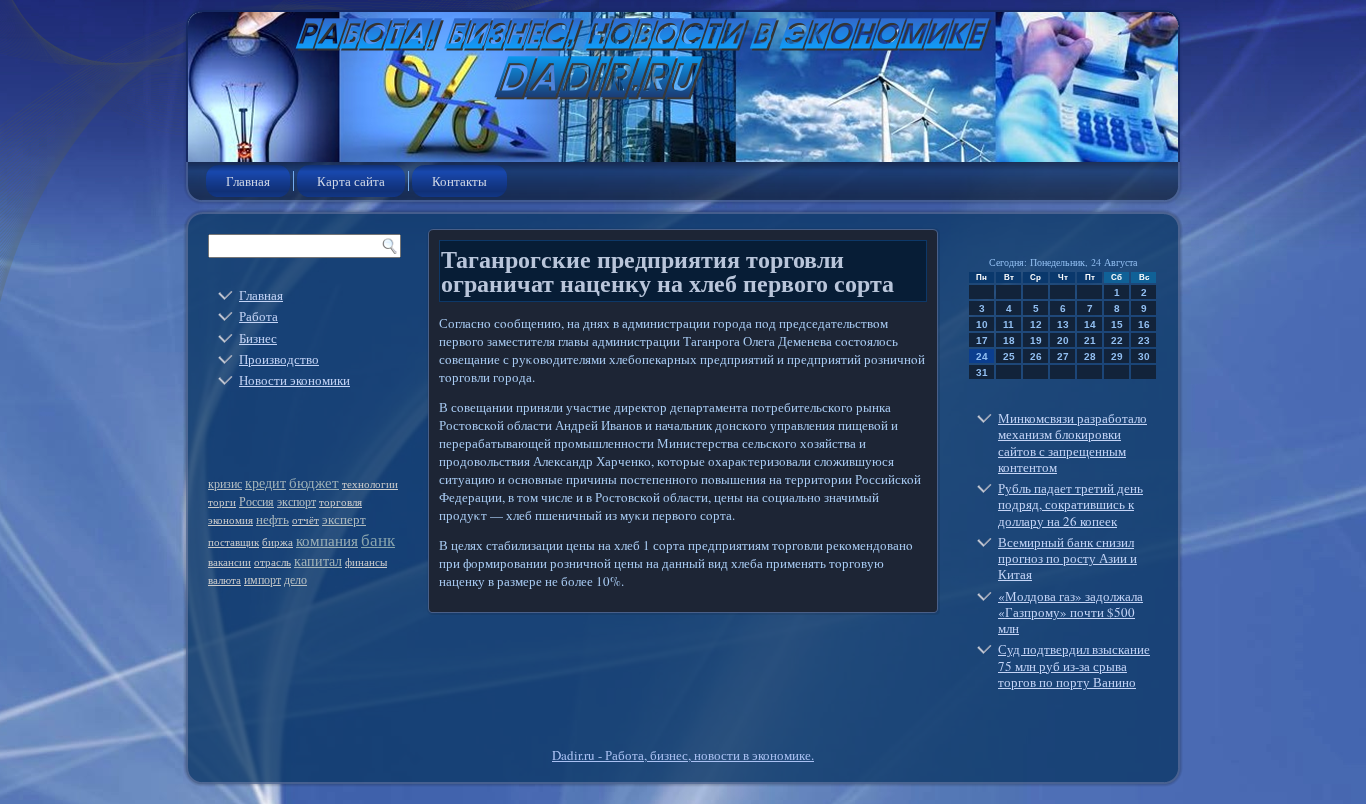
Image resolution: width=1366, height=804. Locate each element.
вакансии (229, 562)
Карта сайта (351, 181)
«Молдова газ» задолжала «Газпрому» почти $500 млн (1070, 612)
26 (1036, 356)
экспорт (296, 501)
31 (982, 372)
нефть (272, 519)
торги (222, 502)
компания (327, 540)
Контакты (459, 181)
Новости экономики (294, 380)
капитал (318, 560)
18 (1009, 340)
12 (1036, 324)
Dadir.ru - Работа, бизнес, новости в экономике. (683, 755)
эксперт (344, 519)
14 (1090, 324)
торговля (340, 502)
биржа (277, 542)
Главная (248, 181)
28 (1090, 356)
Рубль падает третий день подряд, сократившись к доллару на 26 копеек (1070, 504)
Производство (279, 359)
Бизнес (258, 338)
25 (1009, 356)
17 (982, 340)
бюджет (314, 482)
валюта (224, 580)
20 (1063, 340)
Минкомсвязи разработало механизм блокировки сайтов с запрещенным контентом (1072, 442)
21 (1090, 340)
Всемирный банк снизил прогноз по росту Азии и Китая (1067, 558)
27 (1063, 356)
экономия (230, 520)
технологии (370, 484)
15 (1117, 324)
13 (1063, 324)
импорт (262, 579)
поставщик (233, 542)
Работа (258, 316)
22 (1117, 340)
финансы (366, 562)
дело (295, 579)
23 (1144, 340)
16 (1144, 324)
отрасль (272, 562)
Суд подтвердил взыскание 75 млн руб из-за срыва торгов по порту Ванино (1074, 665)
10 (982, 324)
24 (982, 356)
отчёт (305, 520)
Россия (256, 501)
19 (1036, 340)
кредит (265, 482)
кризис (225, 483)
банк (378, 539)
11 (1008, 324)
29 (1117, 356)
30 (1144, 356)
